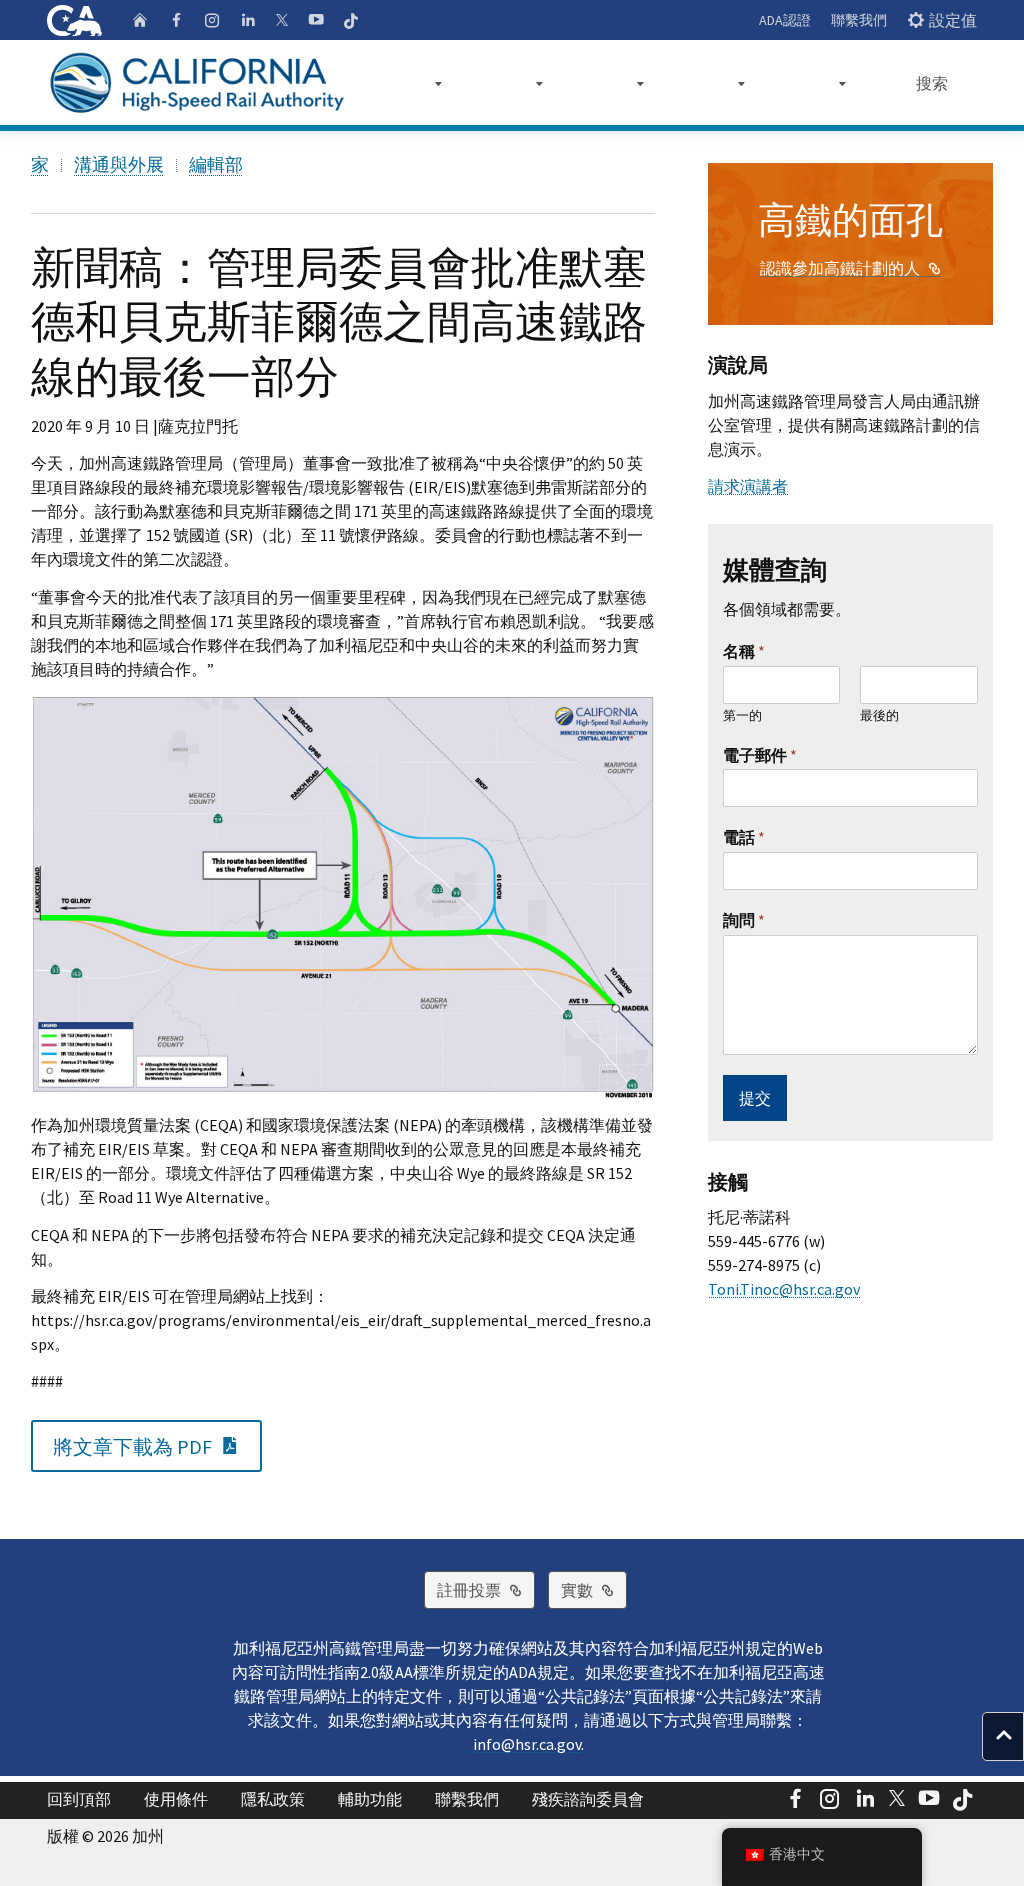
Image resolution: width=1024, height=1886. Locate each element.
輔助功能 (370, 1799)
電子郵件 (760, 755)
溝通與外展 (119, 164)
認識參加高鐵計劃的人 (850, 268)
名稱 (744, 651)
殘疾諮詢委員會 (588, 1799)
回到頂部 (79, 1799)
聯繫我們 (859, 20)
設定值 (953, 20)
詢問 (744, 920)
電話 (744, 837)
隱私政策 (273, 1799)
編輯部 (216, 164)
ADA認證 (785, 20)
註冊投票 (486, 1589)
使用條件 (176, 1799)
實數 (594, 1589)
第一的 (742, 716)
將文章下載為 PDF (157, 1445)
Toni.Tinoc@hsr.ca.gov (784, 1289)
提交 (755, 1098)
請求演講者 (748, 486)
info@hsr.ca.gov (527, 1744)
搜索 (932, 83)
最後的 (879, 716)
